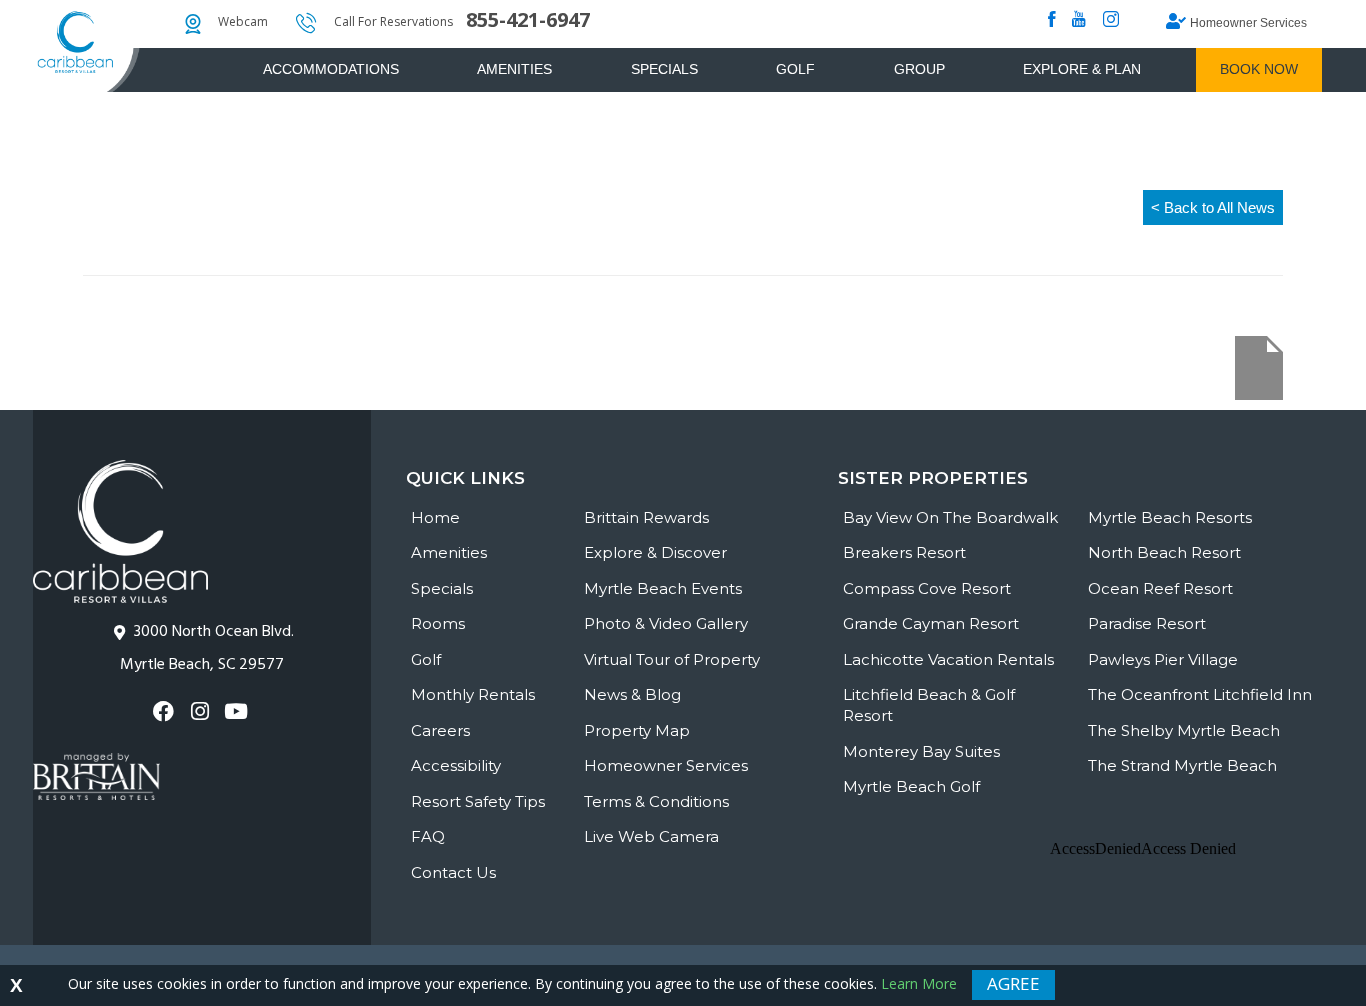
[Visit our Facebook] (165, 711)
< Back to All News (1213, 207)
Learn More (919, 983)
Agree (1013, 983)
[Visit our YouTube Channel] (238, 711)
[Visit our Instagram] (201, 711)
